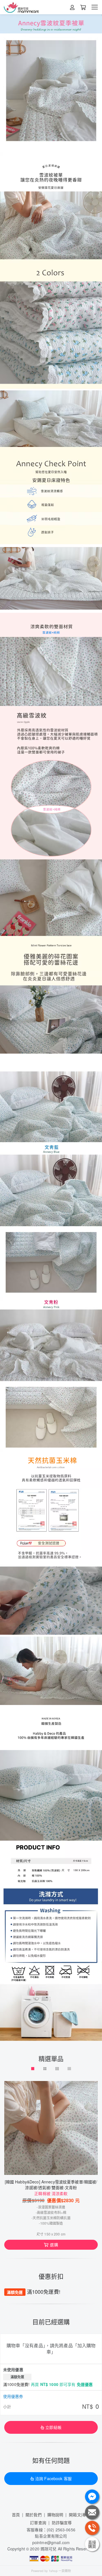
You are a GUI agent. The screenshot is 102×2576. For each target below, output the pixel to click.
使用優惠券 (13, 2396)
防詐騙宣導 (62, 2523)
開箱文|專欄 (79, 2515)
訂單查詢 (38, 2523)
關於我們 (34, 2515)
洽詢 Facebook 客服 (53, 2478)
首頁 (16, 2515)
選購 (54, 2245)
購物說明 (55, 2515)
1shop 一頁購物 (60, 2571)
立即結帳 (53, 2427)
